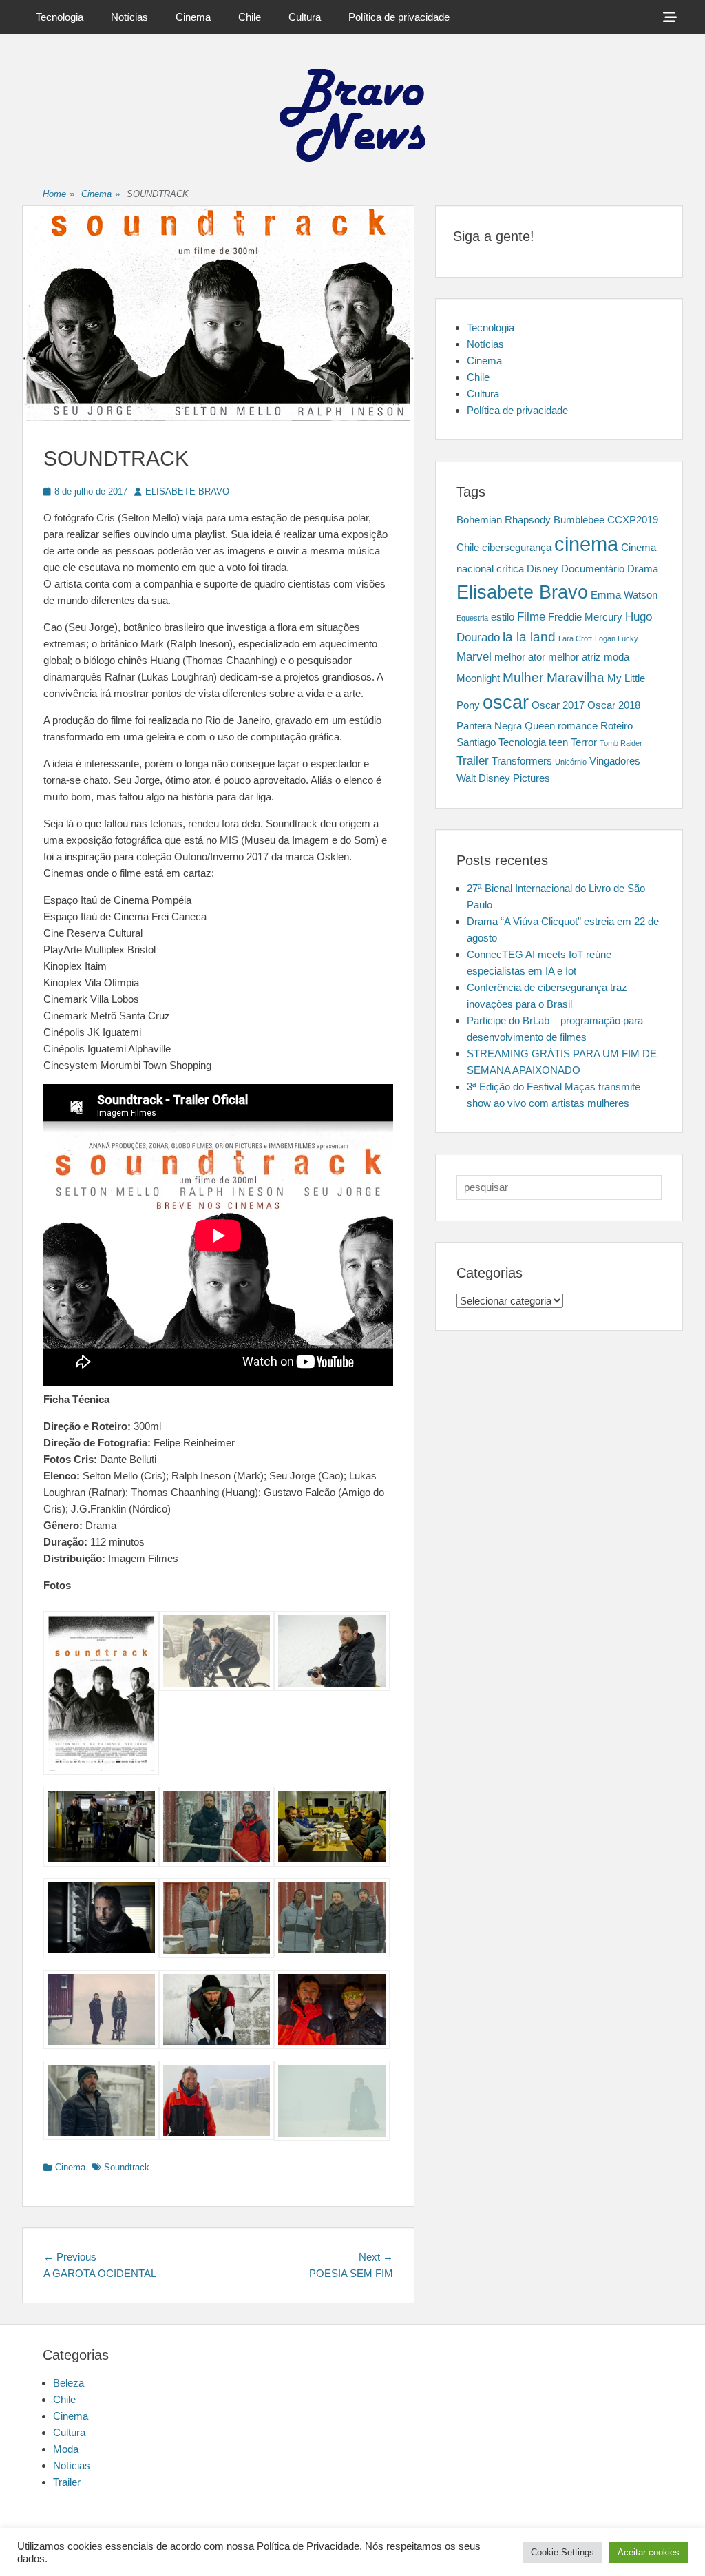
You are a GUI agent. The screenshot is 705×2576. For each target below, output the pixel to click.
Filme (531, 616)
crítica (510, 569)
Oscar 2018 (614, 705)
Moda (66, 2449)
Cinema (193, 17)
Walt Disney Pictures (503, 778)
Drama (643, 569)
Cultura (305, 17)
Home (59, 194)
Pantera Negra (489, 726)
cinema (586, 544)
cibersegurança (517, 548)
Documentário (593, 569)
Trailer (473, 760)
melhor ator (520, 657)
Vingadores (615, 761)
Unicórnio (571, 762)
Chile (250, 17)
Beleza (69, 2383)
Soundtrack (127, 2167)
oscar (506, 703)
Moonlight (478, 678)
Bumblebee (579, 520)
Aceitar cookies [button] (649, 2552)
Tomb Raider (621, 743)
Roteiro (617, 726)
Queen (540, 726)
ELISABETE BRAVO (187, 491)
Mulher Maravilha (554, 677)
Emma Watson (624, 595)
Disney (543, 569)
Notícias (129, 17)
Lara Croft (575, 638)
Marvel (474, 656)
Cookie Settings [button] (562, 2552)
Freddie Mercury (585, 617)
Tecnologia (60, 17)
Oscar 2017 (558, 705)
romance (578, 726)
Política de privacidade (399, 17)
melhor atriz (575, 657)
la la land (529, 636)
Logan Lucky (617, 638)
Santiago (476, 742)
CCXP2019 (633, 520)
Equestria (472, 618)
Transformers (522, 761)
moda (617, 657)
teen (558, 742)
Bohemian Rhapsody (504, 520)
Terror (584, 742)
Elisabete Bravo (522, 592)
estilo (503, 617)
